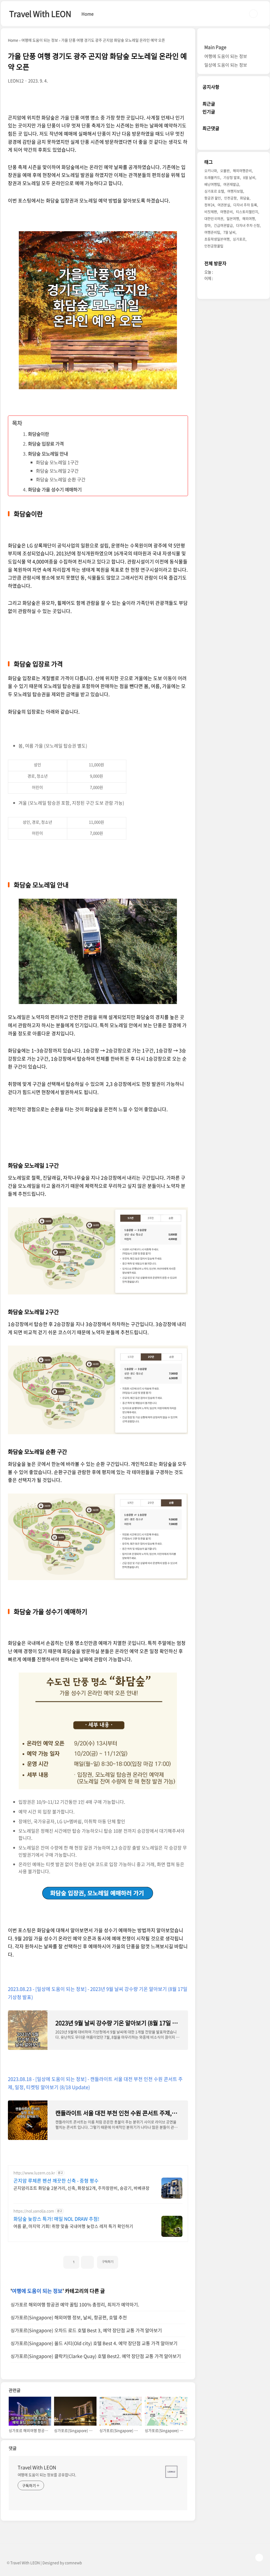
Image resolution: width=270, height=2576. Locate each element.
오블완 (225, 170)
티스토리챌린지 (247, 212)
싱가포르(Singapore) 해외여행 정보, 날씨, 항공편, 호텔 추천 (69, 2317)
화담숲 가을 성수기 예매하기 (55, 490)
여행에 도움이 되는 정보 (37, 2291)
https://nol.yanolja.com (34, 2211)
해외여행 (249, 218)
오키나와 (211, 170)
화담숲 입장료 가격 (46, 444)
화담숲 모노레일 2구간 (57, 471)
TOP (259, 2558)
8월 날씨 (249, 177)
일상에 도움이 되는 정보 (226, 65)
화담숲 (245, 198)
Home (88, 14)
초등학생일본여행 (217, 239)
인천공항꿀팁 (214, 246)
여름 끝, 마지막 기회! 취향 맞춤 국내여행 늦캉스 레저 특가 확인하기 (73, 2226)
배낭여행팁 (212, 184)
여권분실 (224, 205)
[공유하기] (87, 2262)
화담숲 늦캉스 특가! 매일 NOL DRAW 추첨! (56, 2219)
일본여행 (233, 218)
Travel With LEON (40, 14)
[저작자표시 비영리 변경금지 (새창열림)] (125, 2260)
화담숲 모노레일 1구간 (57, 462)
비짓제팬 (211, 212)
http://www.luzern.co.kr (34, 2173)
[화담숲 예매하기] (98, 1888)
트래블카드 (212, 177)
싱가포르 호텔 (214, 191)
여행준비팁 (212, 232)
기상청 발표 (232, 177)
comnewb (73, 2563)
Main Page (215, 47)
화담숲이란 (38, 434)
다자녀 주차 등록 (245, 205)
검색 (253, 14)
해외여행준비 (242, 170)
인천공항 (230, 198)
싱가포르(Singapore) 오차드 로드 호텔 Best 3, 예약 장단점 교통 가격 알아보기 (86, 2330)
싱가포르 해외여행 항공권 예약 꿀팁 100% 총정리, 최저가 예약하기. (75, 2305)
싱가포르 (239, 239)
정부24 (209, 205)
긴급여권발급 (223, 225)
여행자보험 (235, 191)
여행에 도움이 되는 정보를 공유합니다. (47, 2475)
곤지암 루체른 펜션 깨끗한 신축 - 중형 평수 (56, 2181)
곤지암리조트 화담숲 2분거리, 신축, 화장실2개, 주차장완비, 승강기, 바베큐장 (81, 2188)
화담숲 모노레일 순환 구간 (61, 479)
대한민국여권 (214, 218)
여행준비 (226, 212)
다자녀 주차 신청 (248, 225)
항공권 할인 (213, 198)
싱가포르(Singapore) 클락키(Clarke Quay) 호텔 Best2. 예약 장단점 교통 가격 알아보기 (96, 2356)
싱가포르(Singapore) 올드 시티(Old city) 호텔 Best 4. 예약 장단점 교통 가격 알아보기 (94, 2343)
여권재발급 (231, 184)
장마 (208, 225)
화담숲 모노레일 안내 (48, 454)
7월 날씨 (229, 232)
